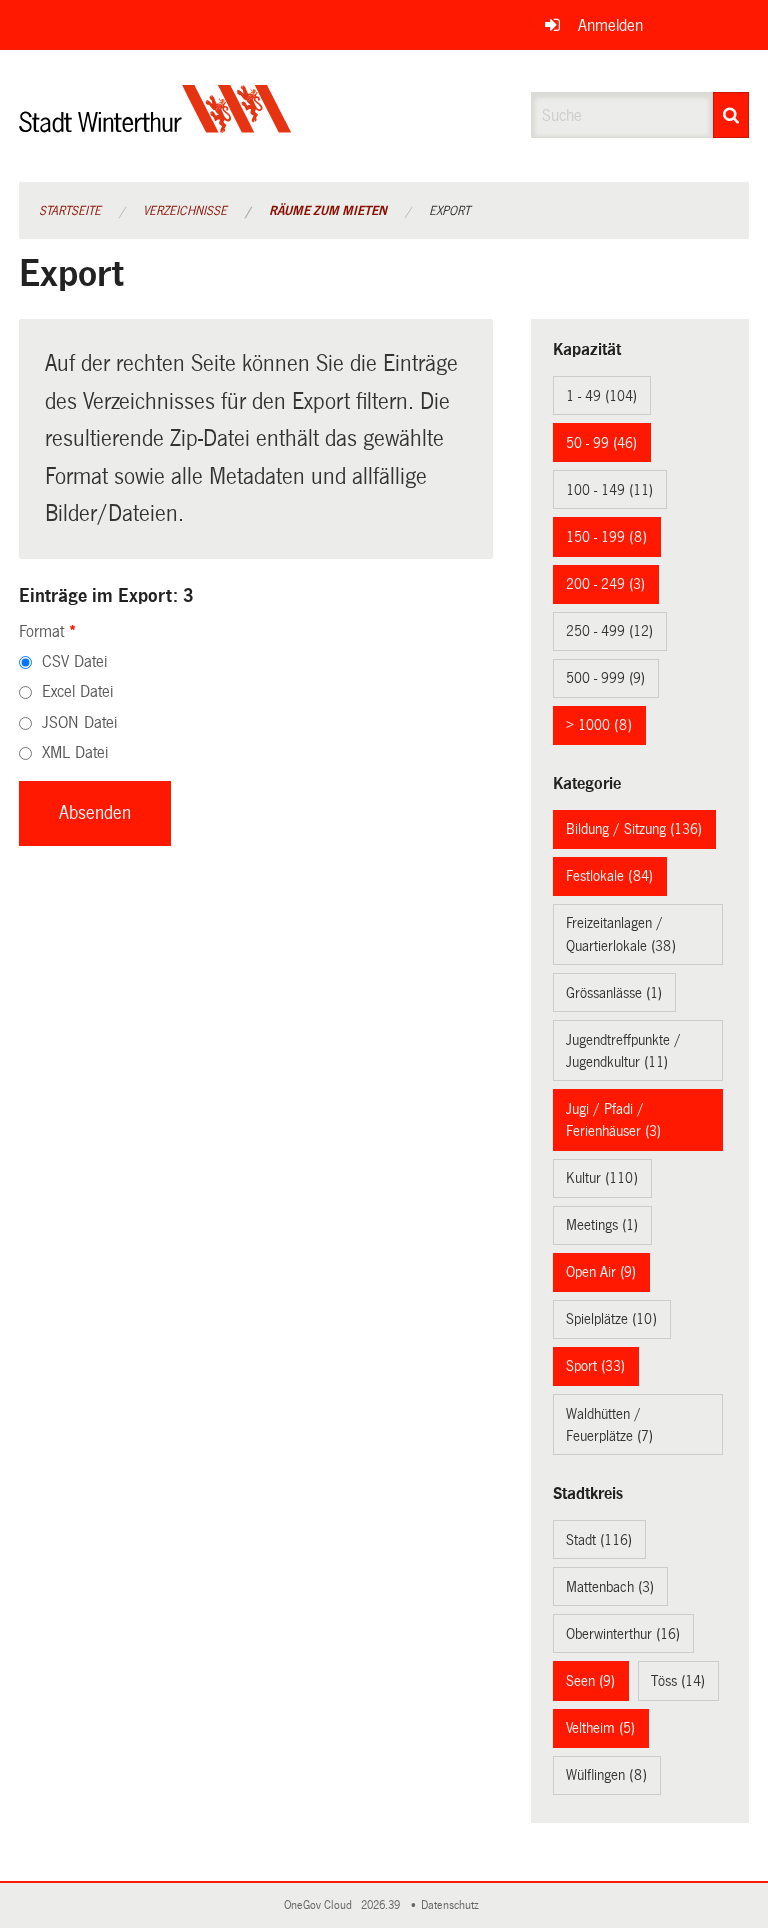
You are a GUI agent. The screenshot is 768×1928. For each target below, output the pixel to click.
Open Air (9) (601, 1272)
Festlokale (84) (609, 876)
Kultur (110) (602, 1178)
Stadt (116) (599, 1540)
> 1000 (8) (599, 725)
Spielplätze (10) (611, 1319)
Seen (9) (590, 1681)
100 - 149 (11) (609, 490)
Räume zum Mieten (328, 211)
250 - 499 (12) (609, 631)
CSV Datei (74, 661)
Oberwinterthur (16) (623, 1634)
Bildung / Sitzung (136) (634, 829)
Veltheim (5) (600, 1728)
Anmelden (610, 25)
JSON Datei (79, 722)
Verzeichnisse (185, 211)
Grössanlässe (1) (614, 993)
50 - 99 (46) (601, 443)
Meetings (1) (602, 1225)
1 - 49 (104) (601, 396)
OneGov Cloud (321, 1905)
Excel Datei (77, 691)
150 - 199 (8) (606, 537)
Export (449, 211)
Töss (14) (678, 1681)
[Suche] (731, 115)
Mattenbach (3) (610, 1587)
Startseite (70, 211)
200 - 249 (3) (605, 584)
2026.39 (382, 1905)
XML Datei (75, 752)
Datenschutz (453, 1905)
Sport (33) (595, 1366)
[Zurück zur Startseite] (155, 125)
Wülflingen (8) (606, 1775)
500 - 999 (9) (605, 678)
